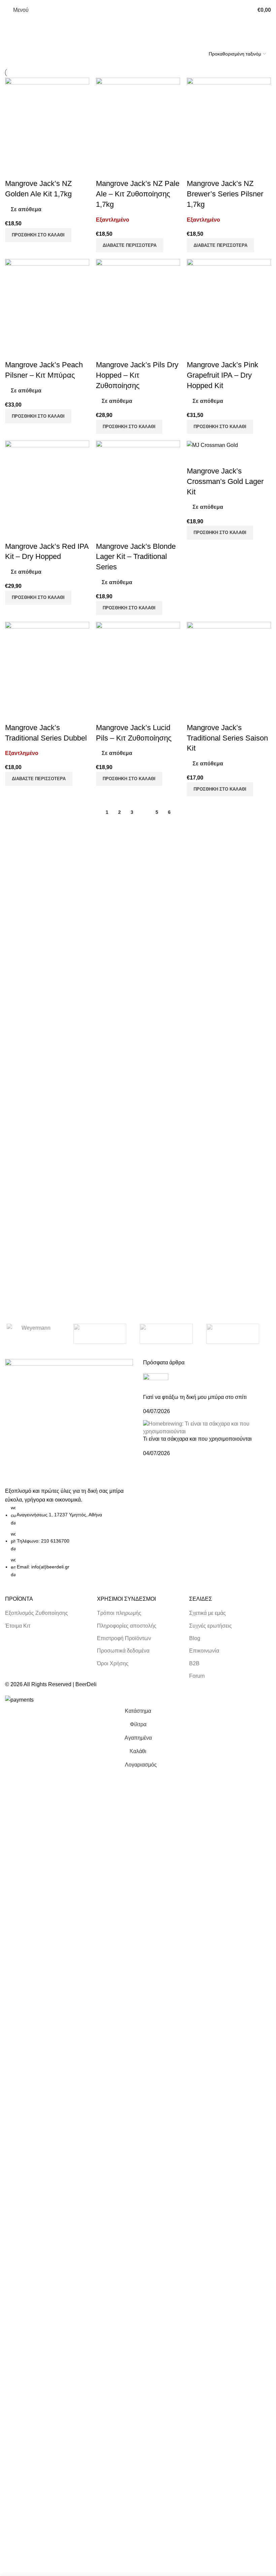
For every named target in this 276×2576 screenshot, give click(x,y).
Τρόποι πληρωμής (119, 1613)
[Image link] (69, 1422)
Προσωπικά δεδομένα (123, 1651)
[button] (38, 235)
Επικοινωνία (204, 1651)
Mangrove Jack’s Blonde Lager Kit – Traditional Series (136, 557)
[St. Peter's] (233, 1334)
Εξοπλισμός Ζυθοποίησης (37, 1613)
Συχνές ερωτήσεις (211, 1626)
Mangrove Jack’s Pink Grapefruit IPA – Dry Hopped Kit (222, 375)
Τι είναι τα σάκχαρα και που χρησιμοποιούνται (197, 1439)
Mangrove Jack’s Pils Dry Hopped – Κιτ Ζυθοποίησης (137, 375)
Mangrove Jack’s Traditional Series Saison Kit (227, 738)
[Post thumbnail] (156, 1383)
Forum (197, 1676)
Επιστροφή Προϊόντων (124, 1638)
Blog (195, 1638)
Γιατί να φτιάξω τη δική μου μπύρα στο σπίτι (195, 1397)
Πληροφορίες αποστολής (127, 1626)
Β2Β (194, 1663)
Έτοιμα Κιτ (18, 1626)
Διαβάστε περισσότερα (130, 245)
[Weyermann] (33, 1334)
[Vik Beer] (100, 1334)
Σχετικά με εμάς (208, 1613)
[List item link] (69, 1541)
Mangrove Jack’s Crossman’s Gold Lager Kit (225, 481)
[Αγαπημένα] (32, 170)
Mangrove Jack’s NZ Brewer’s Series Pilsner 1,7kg (225, 194)
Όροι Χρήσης (113, 1663)
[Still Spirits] (166, 1334)
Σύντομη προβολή (13, 170)
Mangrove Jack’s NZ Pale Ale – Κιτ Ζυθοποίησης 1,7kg (138, 194)
